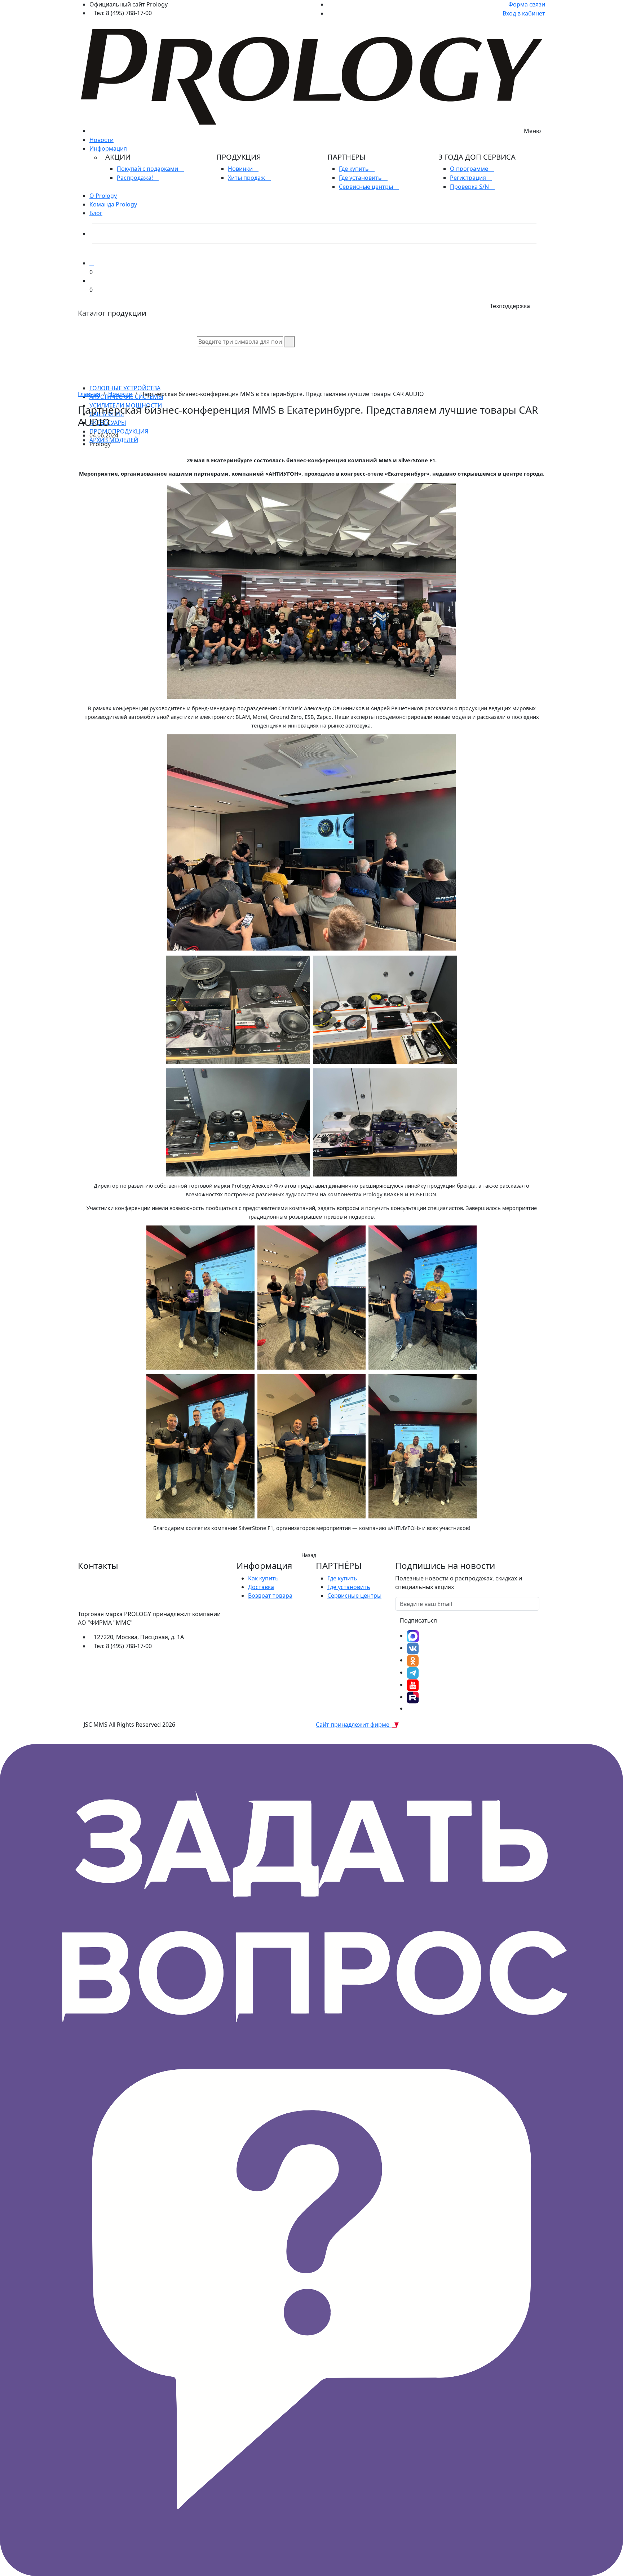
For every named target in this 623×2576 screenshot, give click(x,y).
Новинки (241, 169)
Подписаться (418, 1620)
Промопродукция (119, 431)
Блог (96, 213)
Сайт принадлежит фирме (354, 1725)
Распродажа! (136, 178)
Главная (89, 394)
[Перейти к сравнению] (92, 263)
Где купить (355, 169)
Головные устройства (125, 388)
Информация (108, 148)
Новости (101, 140)
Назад (309, 1555)
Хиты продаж (247, 178)
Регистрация (469, 178)
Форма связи (526, 4)
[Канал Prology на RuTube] (413, 1697)
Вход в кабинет (523, 13)
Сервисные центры (367, 187)
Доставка (261, 1587)
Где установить (361, 178)
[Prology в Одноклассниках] (413, 1660)
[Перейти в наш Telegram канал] (413, 1672)
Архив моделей (114, 440)
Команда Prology (113, 204)
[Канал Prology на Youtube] (413, 1685)
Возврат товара (270, 1596)
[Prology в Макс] (413, 1636)
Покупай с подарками (148, 169)
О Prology (103, 196)
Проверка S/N (470, 187)
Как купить (263, 1578)
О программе (470, 169)
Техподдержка (510, 306)
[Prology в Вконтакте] (413, 1648)
